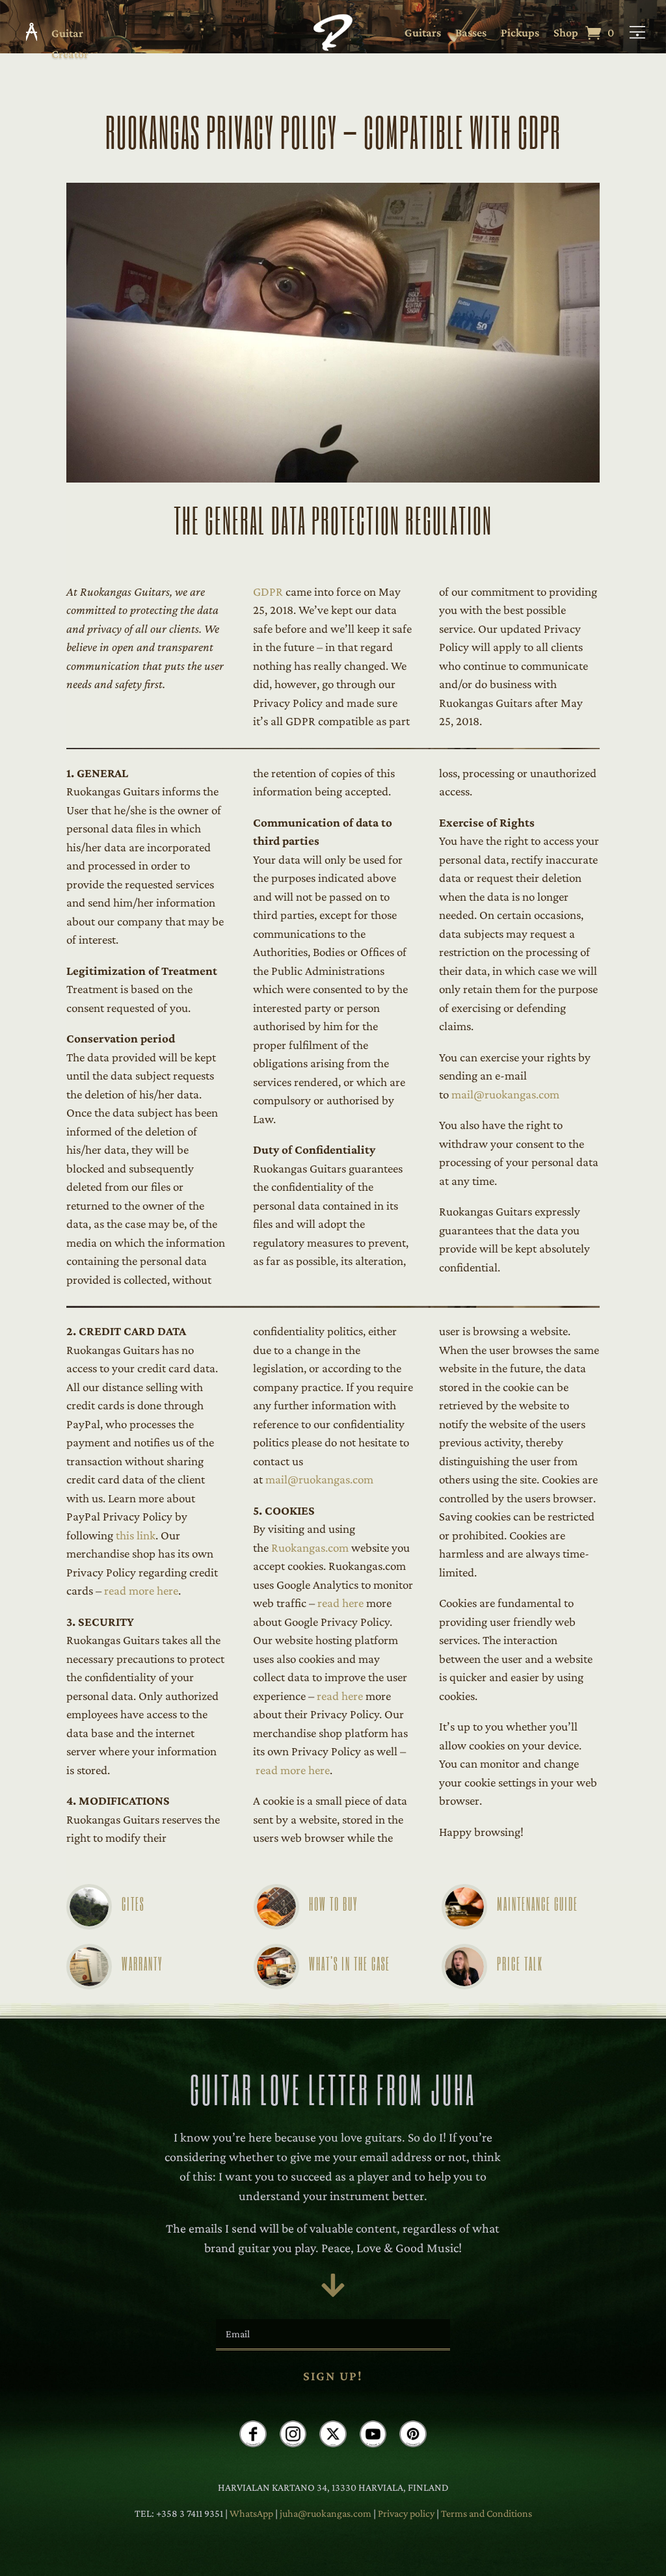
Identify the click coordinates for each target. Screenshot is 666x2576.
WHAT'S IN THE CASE (350, 1963)
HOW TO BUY (333, 1903)
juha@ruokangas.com (326, 2513)
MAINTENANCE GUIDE (538, 1903)
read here (340, 1603)
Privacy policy (407, 2513)
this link (136, 1535)
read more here (141, 1590)
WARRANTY (142, 1963)
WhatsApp (251, 2513)
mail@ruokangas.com (505, 1094)
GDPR (268, 591)
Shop (566, 33)
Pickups (520, 33)
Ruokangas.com (310, 1547)
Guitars (423, 33)
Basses (471, 33)
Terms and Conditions (486, 2513)
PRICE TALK (520, 1963)
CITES (133, 1903)
